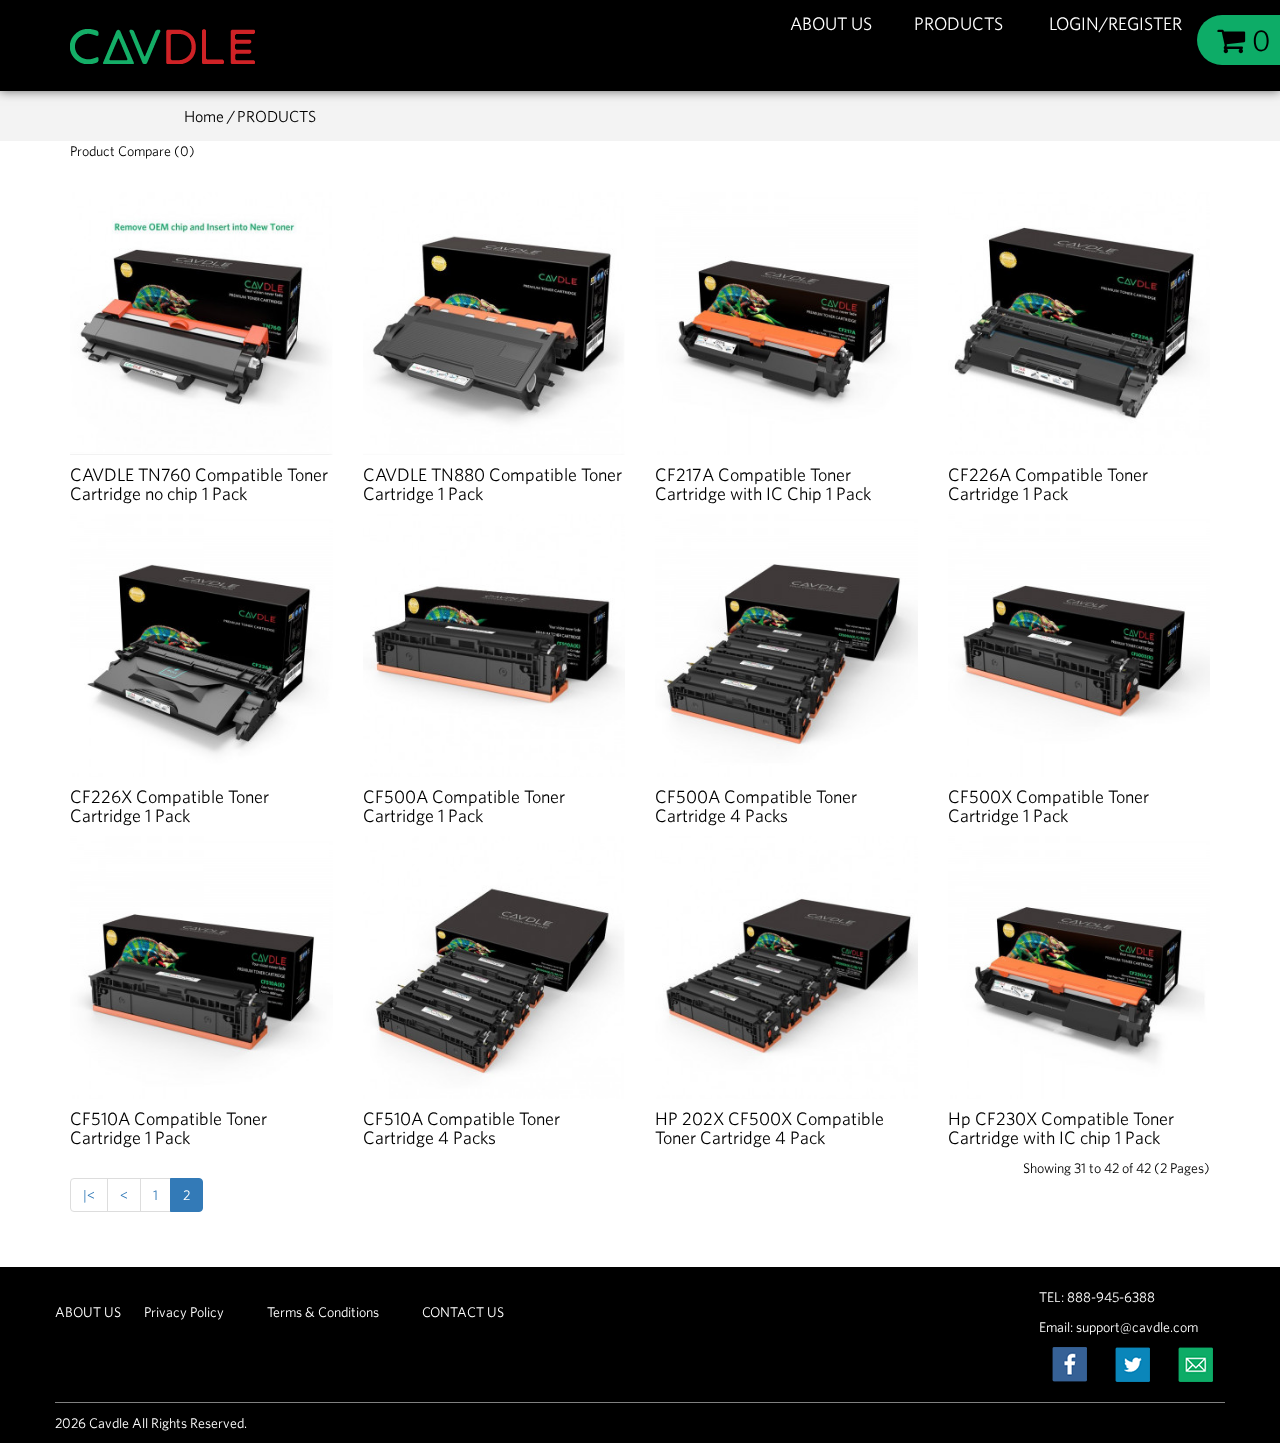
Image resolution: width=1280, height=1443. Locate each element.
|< (89, 1195)
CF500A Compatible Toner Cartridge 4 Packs (756, 806)
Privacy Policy (184, 1312)
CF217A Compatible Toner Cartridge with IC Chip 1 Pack (763, 484)
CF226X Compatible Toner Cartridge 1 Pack (169, 806)
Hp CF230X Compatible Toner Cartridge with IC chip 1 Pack (1061, 1128)
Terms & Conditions (323, 1312)
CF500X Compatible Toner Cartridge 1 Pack (1048, 806)
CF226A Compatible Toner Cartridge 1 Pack (1048, 484)
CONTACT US (463, 1312)
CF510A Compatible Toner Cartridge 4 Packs (461, 1128)
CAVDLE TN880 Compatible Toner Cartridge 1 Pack (492, 484)
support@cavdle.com (1137, 1327)
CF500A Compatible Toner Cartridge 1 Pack (464, 806)
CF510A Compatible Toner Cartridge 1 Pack (168, 1128)
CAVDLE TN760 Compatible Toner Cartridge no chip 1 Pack (199, 484)
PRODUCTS (960, 23)
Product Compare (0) (132, 151)
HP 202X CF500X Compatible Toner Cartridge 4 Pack (769, 1128)
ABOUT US (831, 23)
